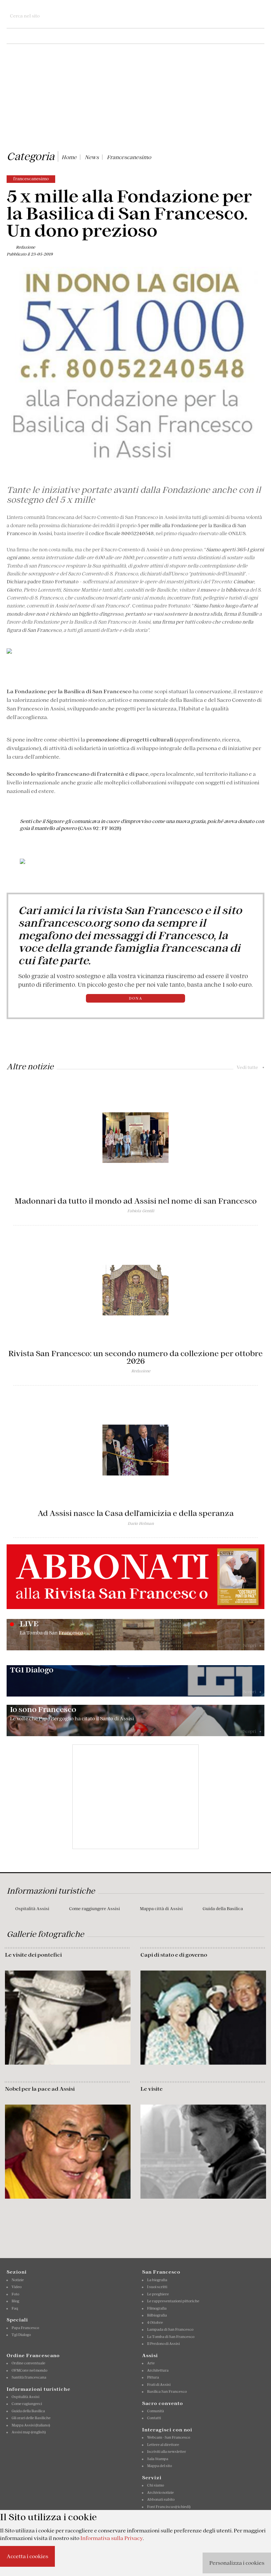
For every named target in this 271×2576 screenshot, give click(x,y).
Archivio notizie (160, 2492)
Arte (151, 2363)
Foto (15, 2294)
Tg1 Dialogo (21, 2335)
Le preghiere (158, 2294)
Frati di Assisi (159, 2385)
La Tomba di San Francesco (171, 2337)
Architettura (158, 2370)
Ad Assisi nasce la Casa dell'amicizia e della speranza (136, 1513)
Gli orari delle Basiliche (31, 2418)
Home (69, 157)
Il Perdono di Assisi (163, 2344)
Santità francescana (29, 2377)
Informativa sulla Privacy (112, 2538)
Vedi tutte (251, 1067)
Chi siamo (155, 2485)
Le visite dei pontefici (33, 1955)
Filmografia (157, 2308)
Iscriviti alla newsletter (167, 2452)
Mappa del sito (159, 2466)
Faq (15, 2308)
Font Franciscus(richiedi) (169, 2507)
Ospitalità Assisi (32, 1909)
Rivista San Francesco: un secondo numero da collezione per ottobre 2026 (135, 1357)
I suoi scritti (157, 2287)
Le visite (152, 2089)
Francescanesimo (129, 157)
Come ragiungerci (27, 2404)
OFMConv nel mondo (29, 2370)
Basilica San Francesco (167, 2391)
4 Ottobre (155, 2322)
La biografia (157, 2280)
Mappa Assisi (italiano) (31, 2425)
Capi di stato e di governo (174, 1955)
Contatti (154, 2418)
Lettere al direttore (163, 2445)
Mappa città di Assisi (161, 1909)
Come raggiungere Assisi (95, 1909)
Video (17, 2287)
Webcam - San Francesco (169, 2437)
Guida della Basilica (223, 1909)
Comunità (155, 2411)
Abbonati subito (161, 2499)
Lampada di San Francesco (170, 2329)
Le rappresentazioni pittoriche (173, 2301)
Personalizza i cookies (237, 2563)
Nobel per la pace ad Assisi (40, 2089)
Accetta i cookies (27, 2556)
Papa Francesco (25, 2328)
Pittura (153, 2377)
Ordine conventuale (28, 2363)
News (92, 157)
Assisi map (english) (29, 2432)
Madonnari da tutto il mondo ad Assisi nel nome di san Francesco (136, 1201)
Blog (15, 2301)
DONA (136, 998)
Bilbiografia (157, 2315)
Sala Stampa (158, 2459)
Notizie (18, 2280)
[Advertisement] (135, 98)
